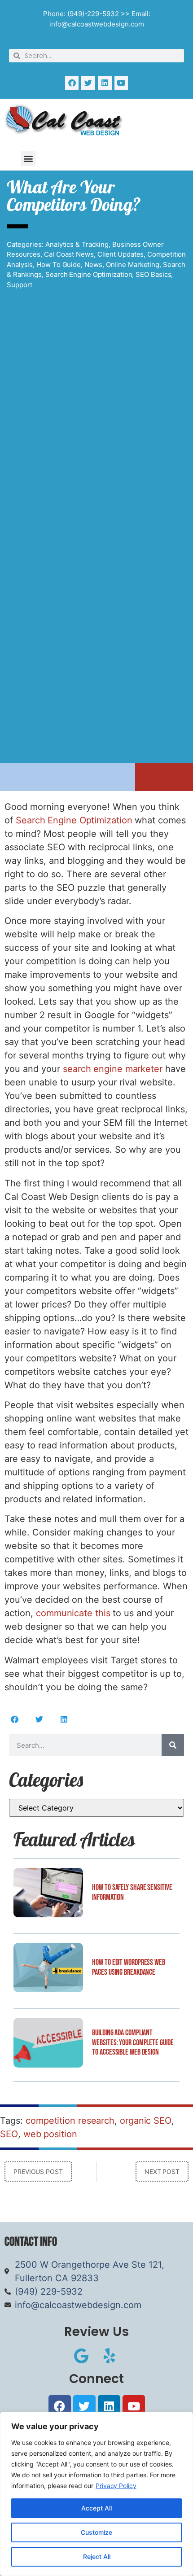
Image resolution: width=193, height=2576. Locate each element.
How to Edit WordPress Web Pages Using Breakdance (129, 1967)
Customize (96, 2532)
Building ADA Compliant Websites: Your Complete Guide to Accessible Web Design (133, 2042)
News (93, 265)
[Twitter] (88, 83)
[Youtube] (121, 83)
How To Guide (59, 265)
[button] (28, 159)
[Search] (173, 1745)
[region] (96, 2494)
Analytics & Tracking (77, 244)
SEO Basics (153, 274)
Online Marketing (133, 265)
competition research (70, 2121)
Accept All (96, 2508)
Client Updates (121, 254)
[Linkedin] (105, 83)
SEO (9, 2134)
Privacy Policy (116, 2486)
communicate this (73, 1613)
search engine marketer (113, 1069)
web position (50, 2134)
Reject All (97, 2556)
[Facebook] (72, 83)
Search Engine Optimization (89, 274)
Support (20, 285)
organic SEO (146, 2121)
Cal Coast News (69, 254)
